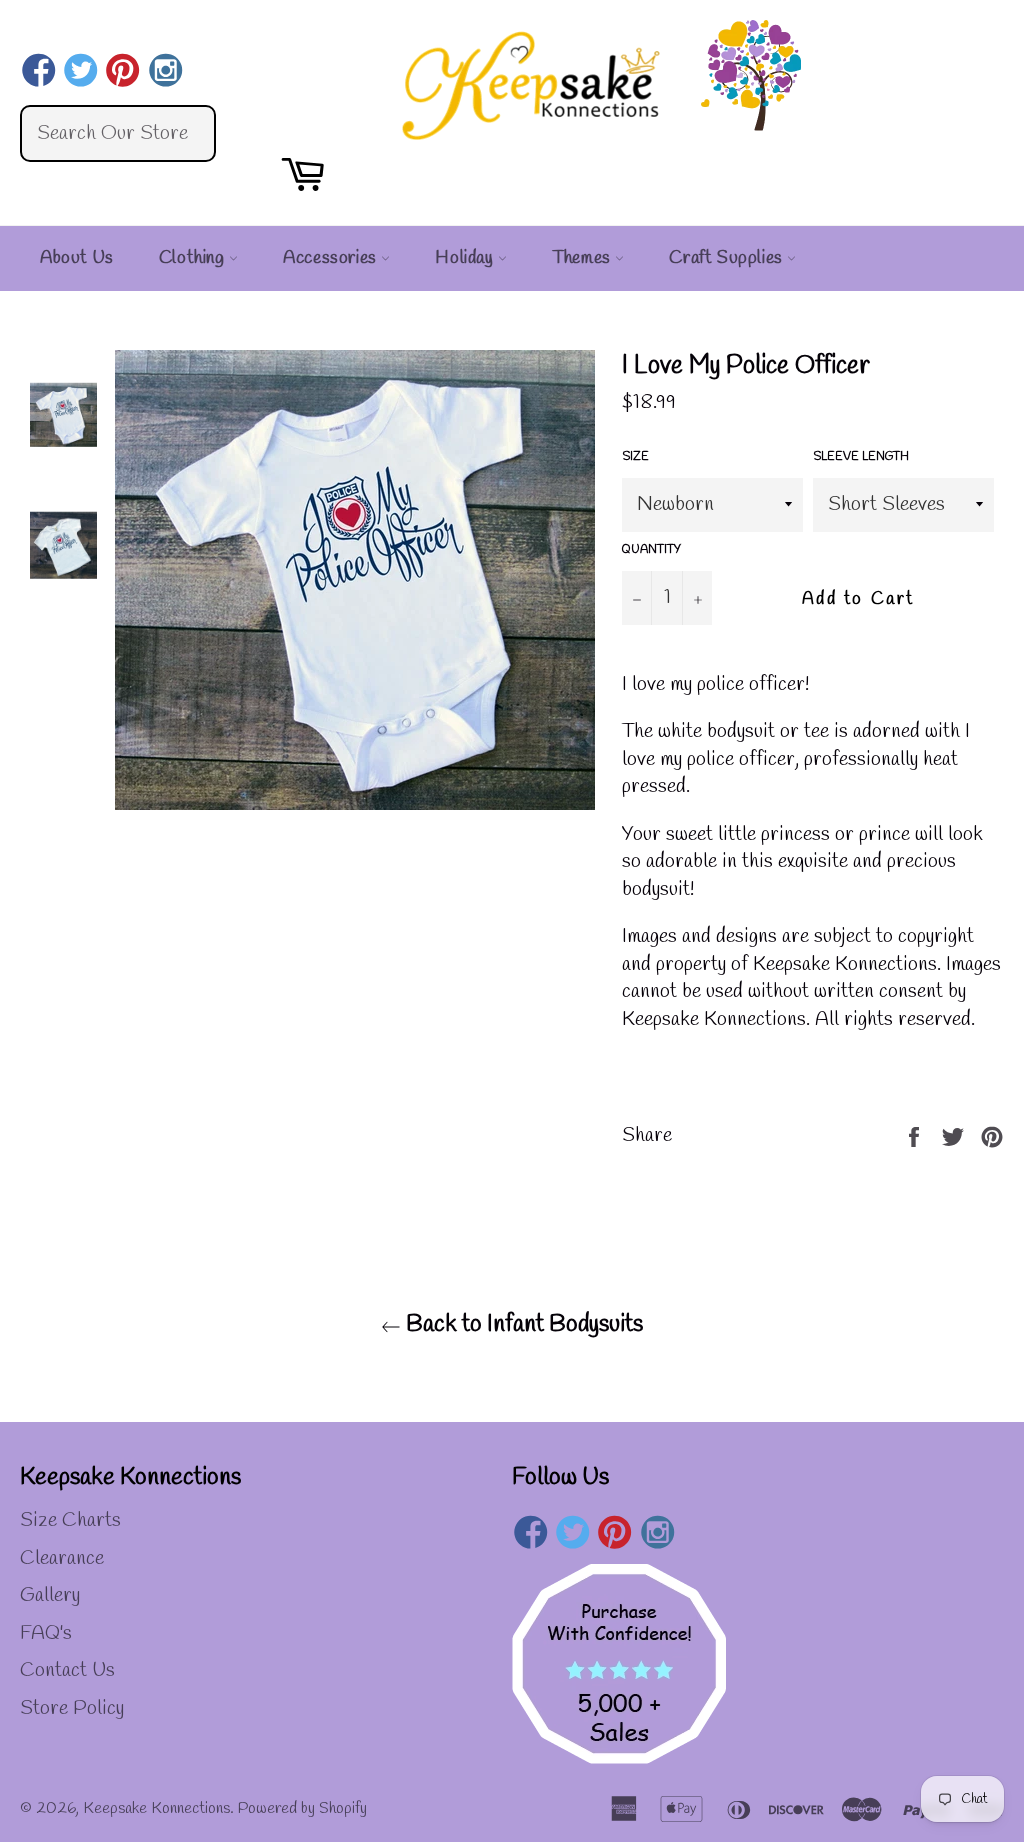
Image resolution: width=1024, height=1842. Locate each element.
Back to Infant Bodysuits (522, 1325)
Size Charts (70, 1520)
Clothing (194, 258)
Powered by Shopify (302, 1808)
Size (635, 457)
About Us (77, 258)
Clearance (62, 1558)
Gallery (50, 1595)
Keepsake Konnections (156, 1808)
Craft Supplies (728, 258)
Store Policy (72, 1708)
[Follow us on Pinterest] (123, 73)
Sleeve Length (861, 457)
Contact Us (67, 1670)
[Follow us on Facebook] (38, 73)
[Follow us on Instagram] (165, 73)
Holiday (466, 258)
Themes (583, 258)
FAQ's (46, 1633)
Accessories (332, 258)
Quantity (651, 550)
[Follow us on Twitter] (80, 73)
